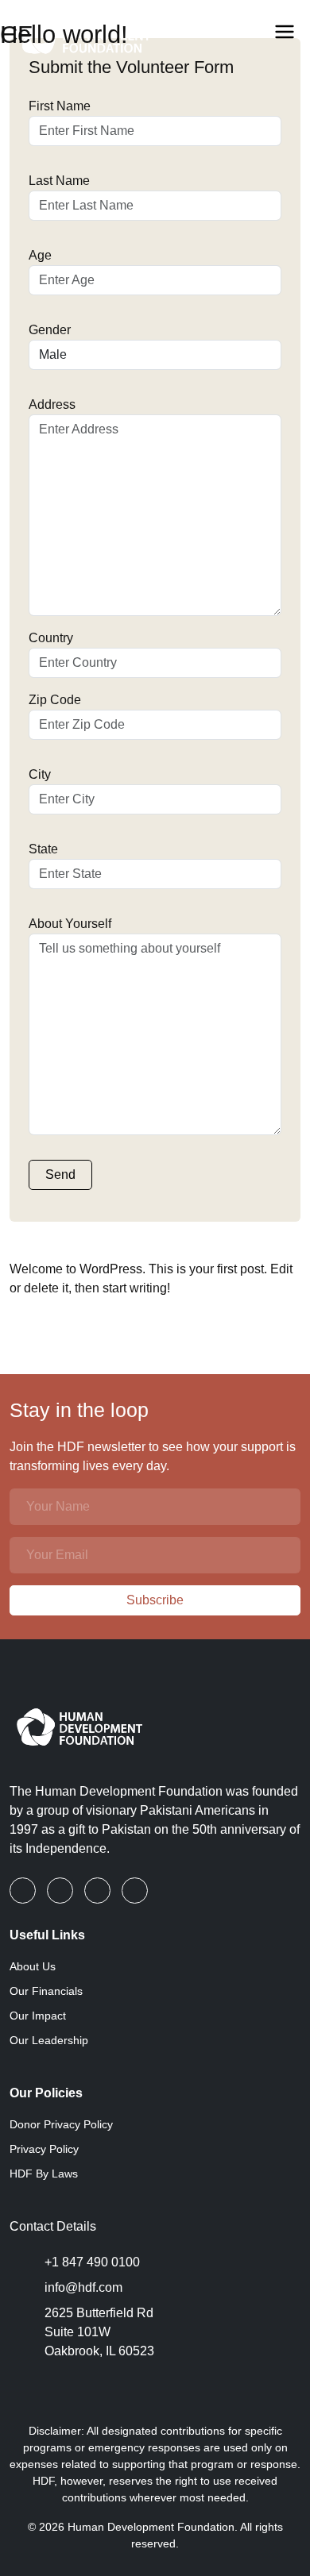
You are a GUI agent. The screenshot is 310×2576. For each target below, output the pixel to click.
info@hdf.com (83, 2287)
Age (40, 255)
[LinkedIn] (62, 1891)
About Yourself (70, 924)
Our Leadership (49, 2040)
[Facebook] (24, 1891)
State (43, 849)
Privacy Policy (44, 2149)
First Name (60, 106)
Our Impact (38, 2016)
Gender (50, 330)
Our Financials (46, 1991)
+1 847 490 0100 (92, 2262)
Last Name (59, 181)
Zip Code (55, 700)
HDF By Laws (44, 2174)
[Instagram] (99, 1891)
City (40, 774)
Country (51, 638)
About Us (33, 1966)
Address (52, 404)
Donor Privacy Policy (61, 2124)
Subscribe (155, 1600)
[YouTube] (135, 1891)
